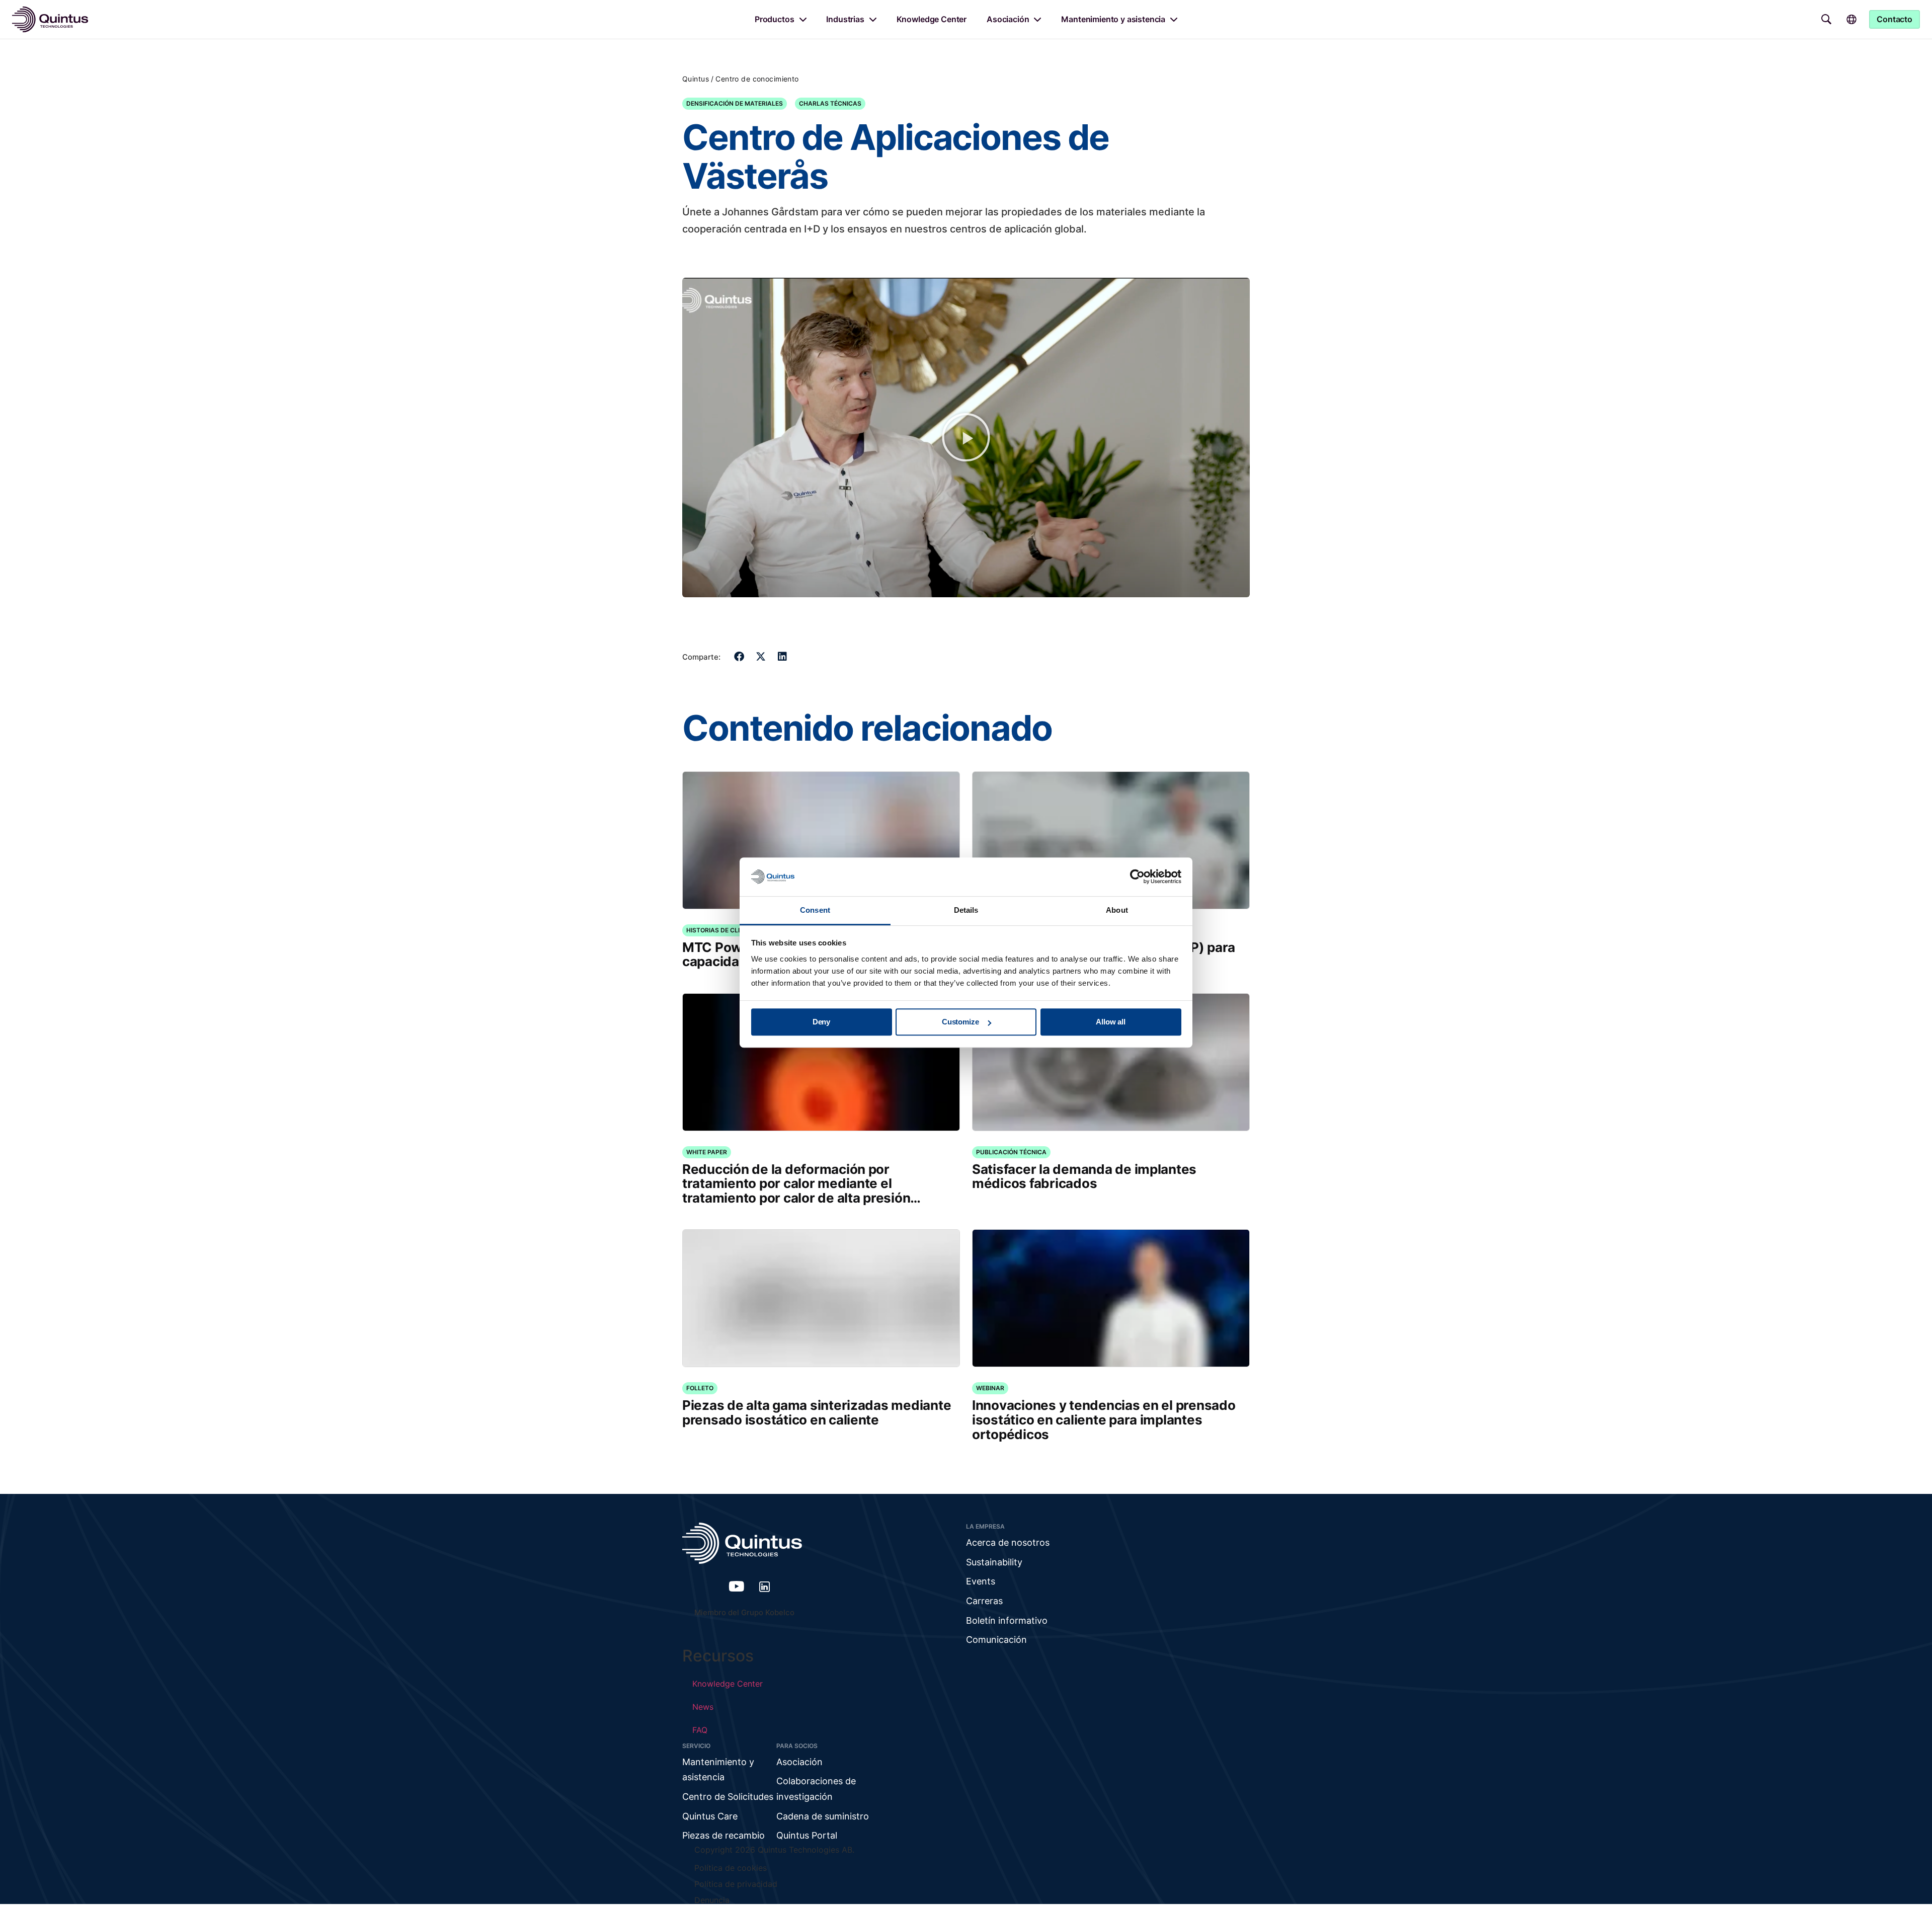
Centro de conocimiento (757, 79)
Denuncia (712, 1900)
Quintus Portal (807, 1835)
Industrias (845, 19)
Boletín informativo (1007, 1620)
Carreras (984, 1601)
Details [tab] (966, 910)
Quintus (696, 79)
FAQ (700, 1730)
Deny (821, 1022)
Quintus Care (710, 1816)
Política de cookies (731, 1868)
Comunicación (996, 1640)
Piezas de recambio (723, 1835)
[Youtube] (737, 1586)
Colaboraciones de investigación (816, 1789)
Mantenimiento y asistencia (1113, 19)
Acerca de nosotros (1008, 1542)
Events (981, 1581)
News (703, 1707)
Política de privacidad (736, 1884)
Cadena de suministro (823, 1816)
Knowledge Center (932, 19)
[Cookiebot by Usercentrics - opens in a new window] (1137, 877)
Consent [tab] (815, 910)
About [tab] (1117, 910)
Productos (775, 19)
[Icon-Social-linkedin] (765, 1586)
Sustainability (994, 1562)
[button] (966, 437)
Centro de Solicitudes (728, 1797)
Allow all (1111, 1022)
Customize (960, 1022)
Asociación (1008, 19)
